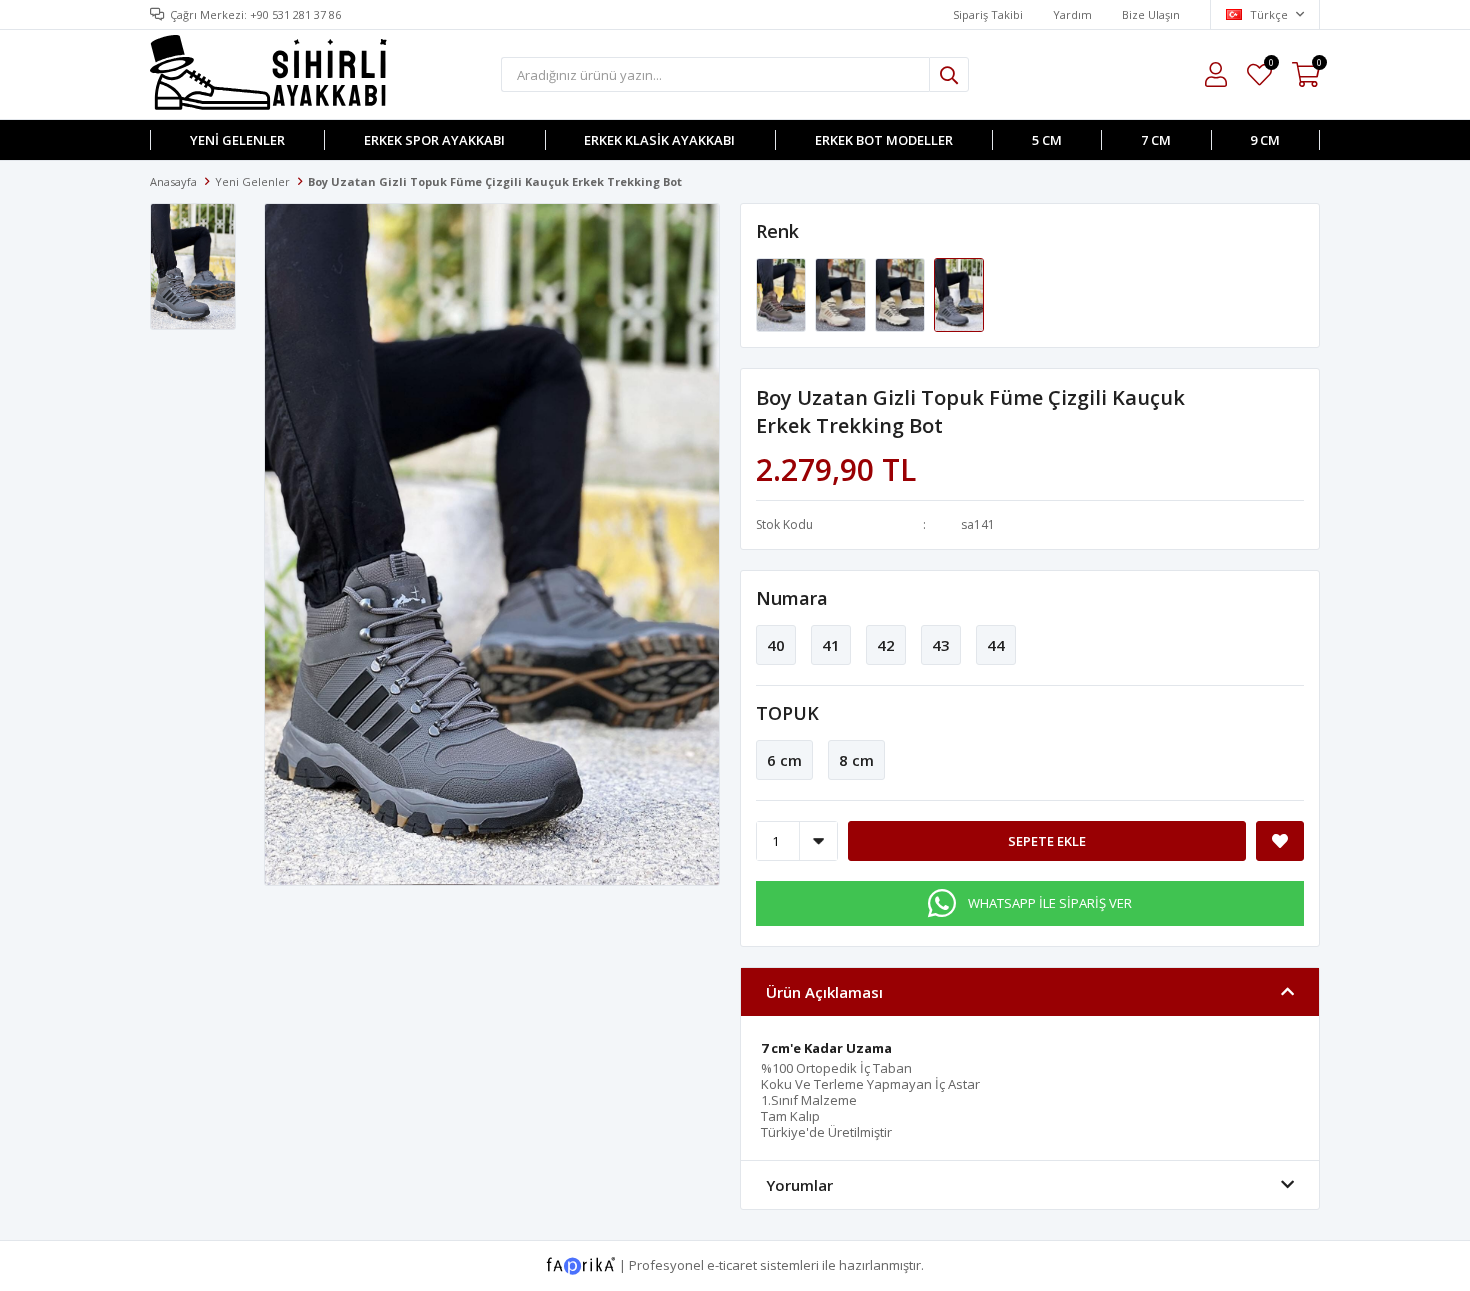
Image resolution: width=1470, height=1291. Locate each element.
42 (886, 645)
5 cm (1047, 140)
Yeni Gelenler (237, 140)
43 (941, 645)
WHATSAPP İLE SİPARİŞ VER (1050, 903)
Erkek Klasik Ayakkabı (659, 140)
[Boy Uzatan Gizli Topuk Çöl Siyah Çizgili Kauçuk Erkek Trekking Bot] (901, 294)
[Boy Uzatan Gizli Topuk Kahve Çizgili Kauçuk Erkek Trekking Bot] (782, 294)
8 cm (856, 760)
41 (831, 645)
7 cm (1156, 140)
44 (996, 645)
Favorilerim (1270, 65)
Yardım (1072, 14)
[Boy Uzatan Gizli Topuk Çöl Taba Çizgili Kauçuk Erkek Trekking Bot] (841, 294)
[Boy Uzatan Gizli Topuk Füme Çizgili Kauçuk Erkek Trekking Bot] (959, 294)
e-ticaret (732, 1265)
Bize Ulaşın (1151, 14)
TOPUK (787, 713)
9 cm (1265, 140)
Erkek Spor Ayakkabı (434, 140)
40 (776, 645)
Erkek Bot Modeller (884, 140)
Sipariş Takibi (988, 14)
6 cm (784, 760)
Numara (792, 598)
